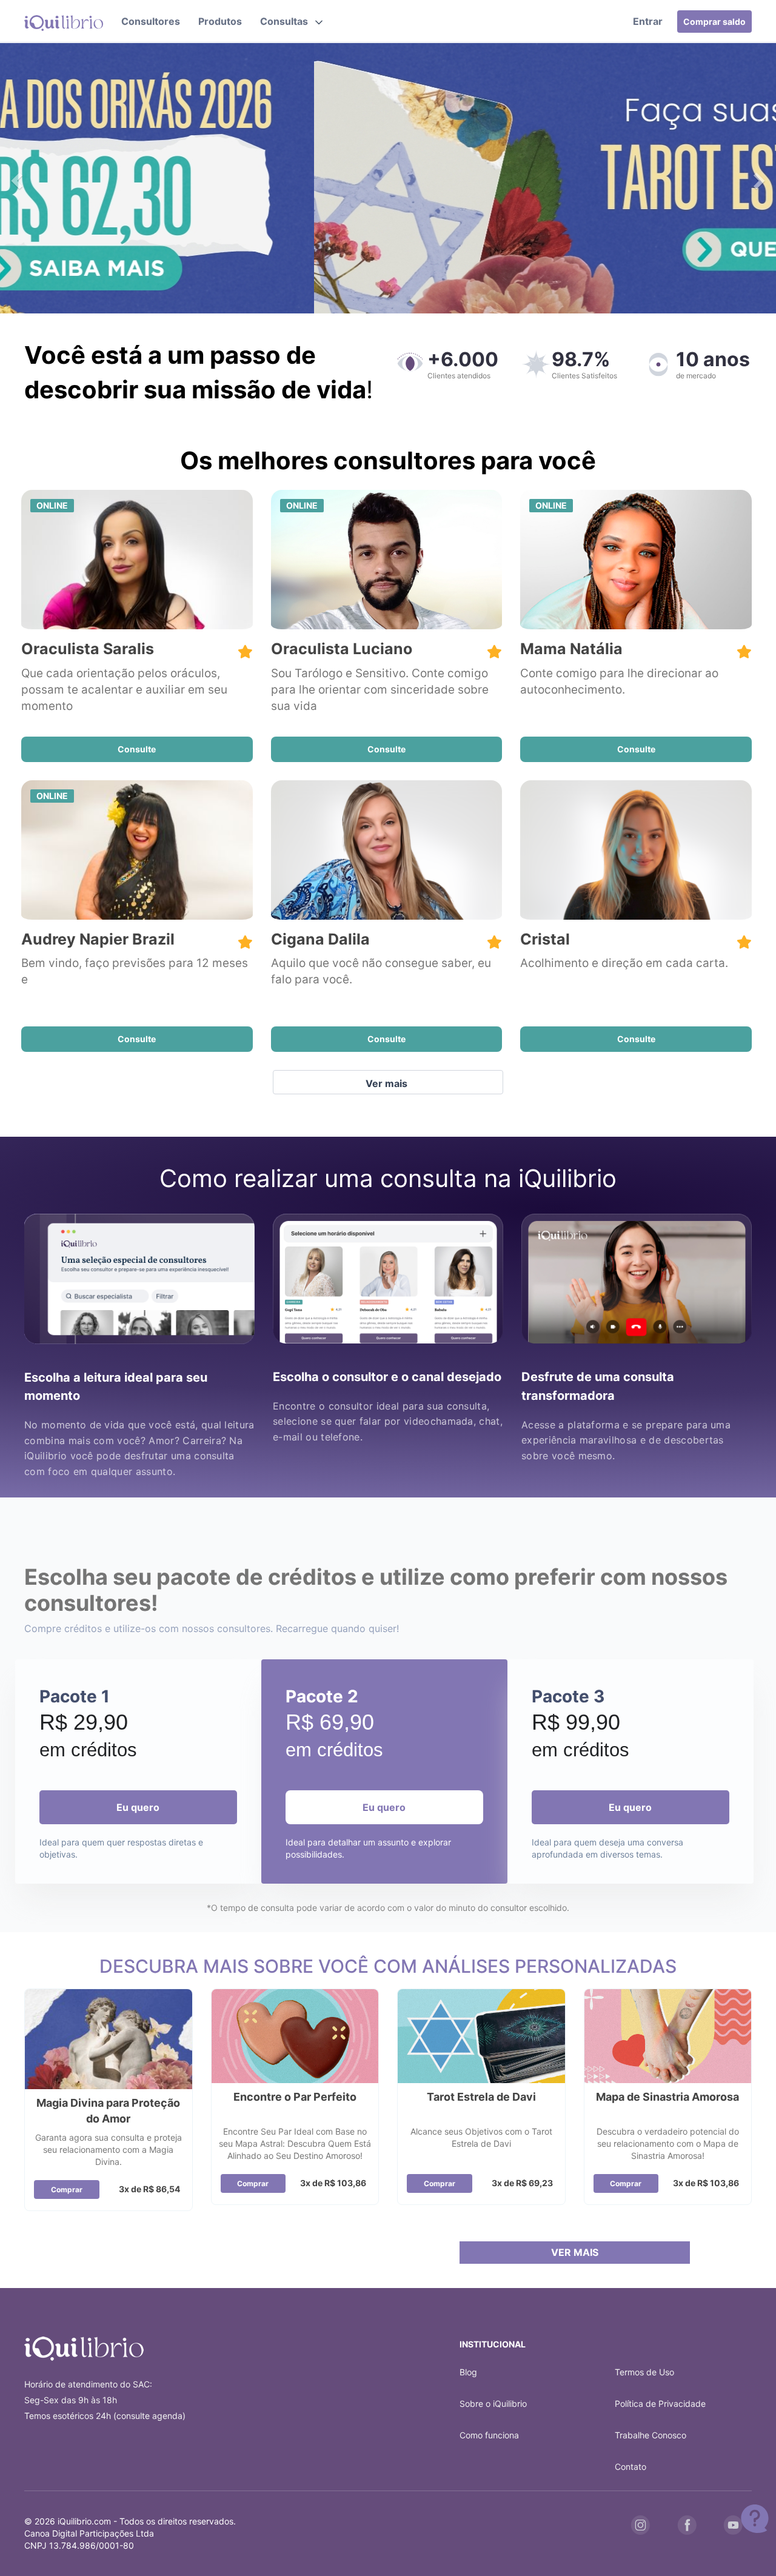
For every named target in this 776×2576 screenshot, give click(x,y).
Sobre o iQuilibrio (493, 2404)
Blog (468, 2372)
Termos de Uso (644, 2372)
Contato (630, 2467)
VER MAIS (575, 2252)
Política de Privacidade (660, 2404)
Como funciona (489, 2435)
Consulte (137, 749)
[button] (291, 21)
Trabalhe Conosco (651, 2435)
